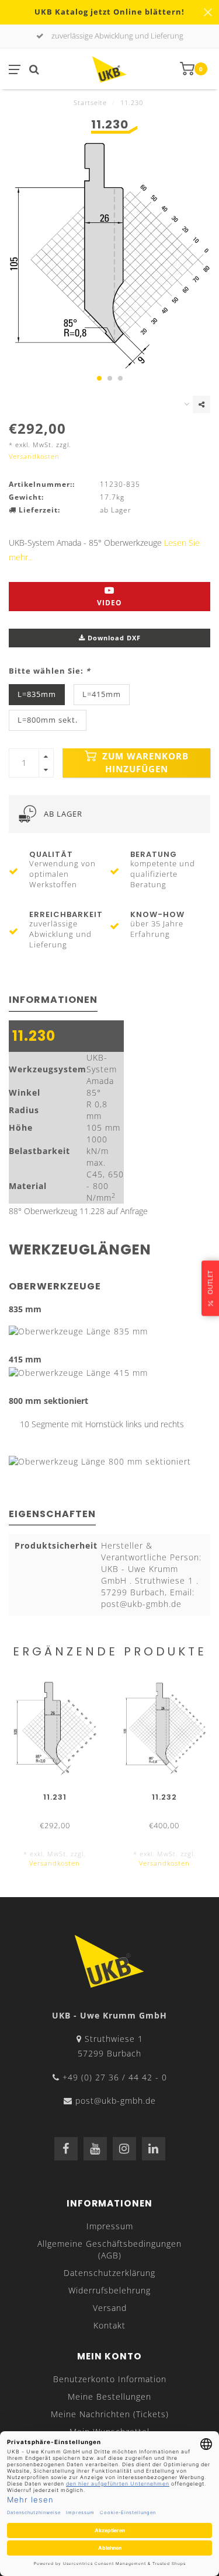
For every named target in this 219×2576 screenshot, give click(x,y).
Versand (110, 2308)
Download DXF (113, 638)
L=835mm (37, 694)
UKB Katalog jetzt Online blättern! (109, 12)
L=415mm (102, 694)
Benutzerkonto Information (110, 2379)
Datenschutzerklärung (109, 2273)
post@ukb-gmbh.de (116, 2101)
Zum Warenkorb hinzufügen (144, 763)
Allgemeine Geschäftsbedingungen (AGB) (109, 2249)
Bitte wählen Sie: (50, 671)
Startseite (90, 102)
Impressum (110, 2226)
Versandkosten (34, 456)
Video (109, 603)
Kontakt (109, 2325)
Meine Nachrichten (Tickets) (110, 2414)
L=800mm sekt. (48, 720)
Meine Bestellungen (109, 2397)
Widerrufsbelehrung (109, 2290)
